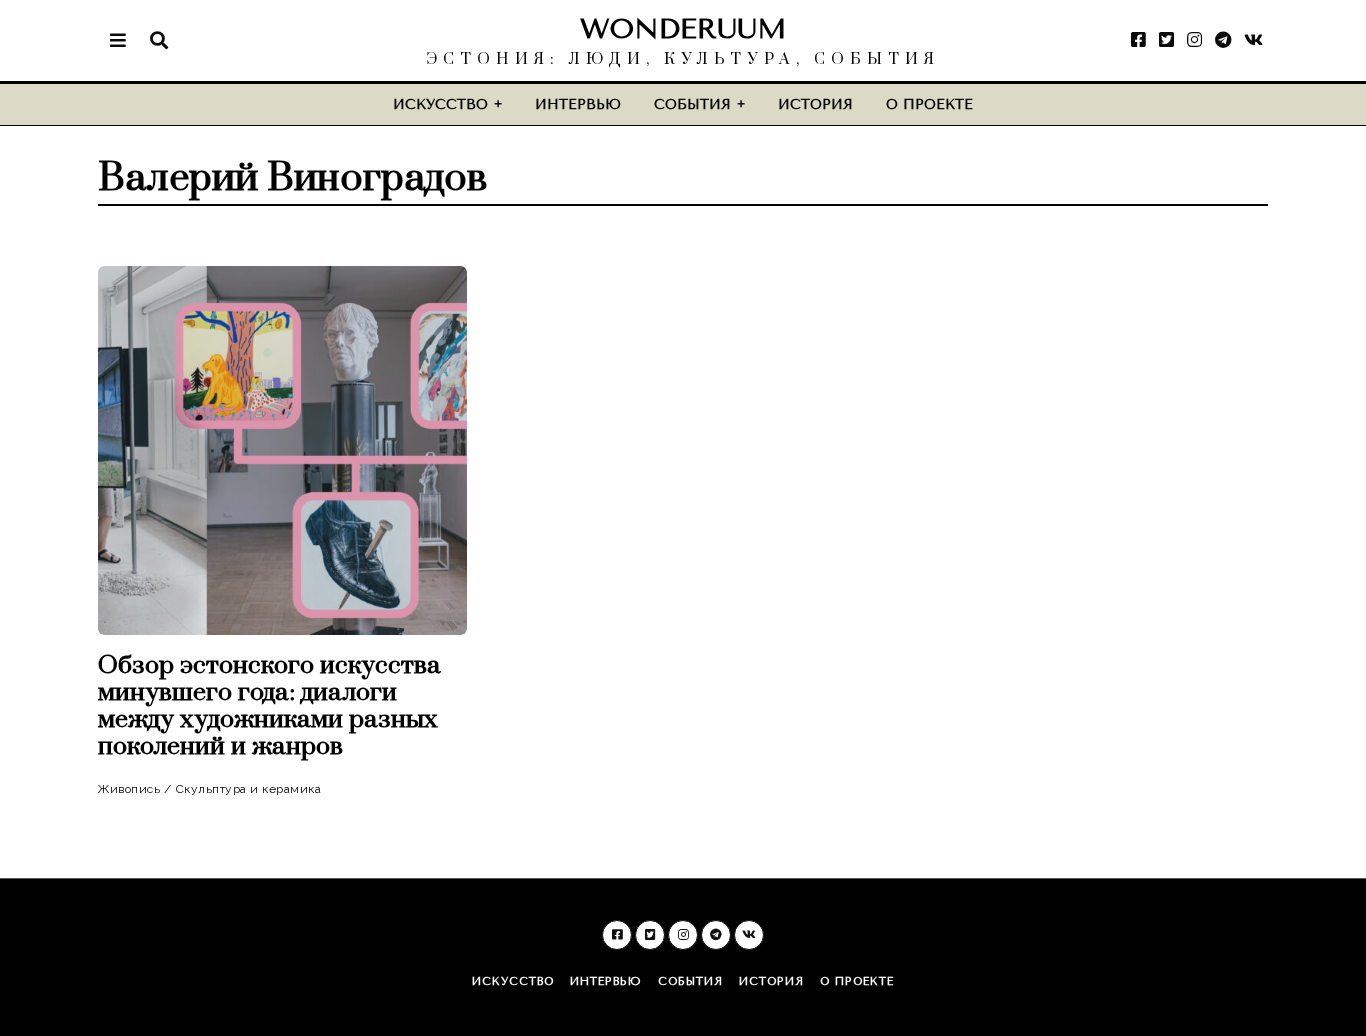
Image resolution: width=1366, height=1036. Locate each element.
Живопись (129, 789)
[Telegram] (1223, 40)
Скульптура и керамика (249, 789)
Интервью (578, 104)
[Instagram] (1194, 40)
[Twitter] (1166, 40)
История (815, 104)
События (692, 104)
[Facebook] (1138, 40)
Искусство (440, 104)
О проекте (929, 104)
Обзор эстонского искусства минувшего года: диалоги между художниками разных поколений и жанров (269, 706)
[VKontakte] (1253, 40)
